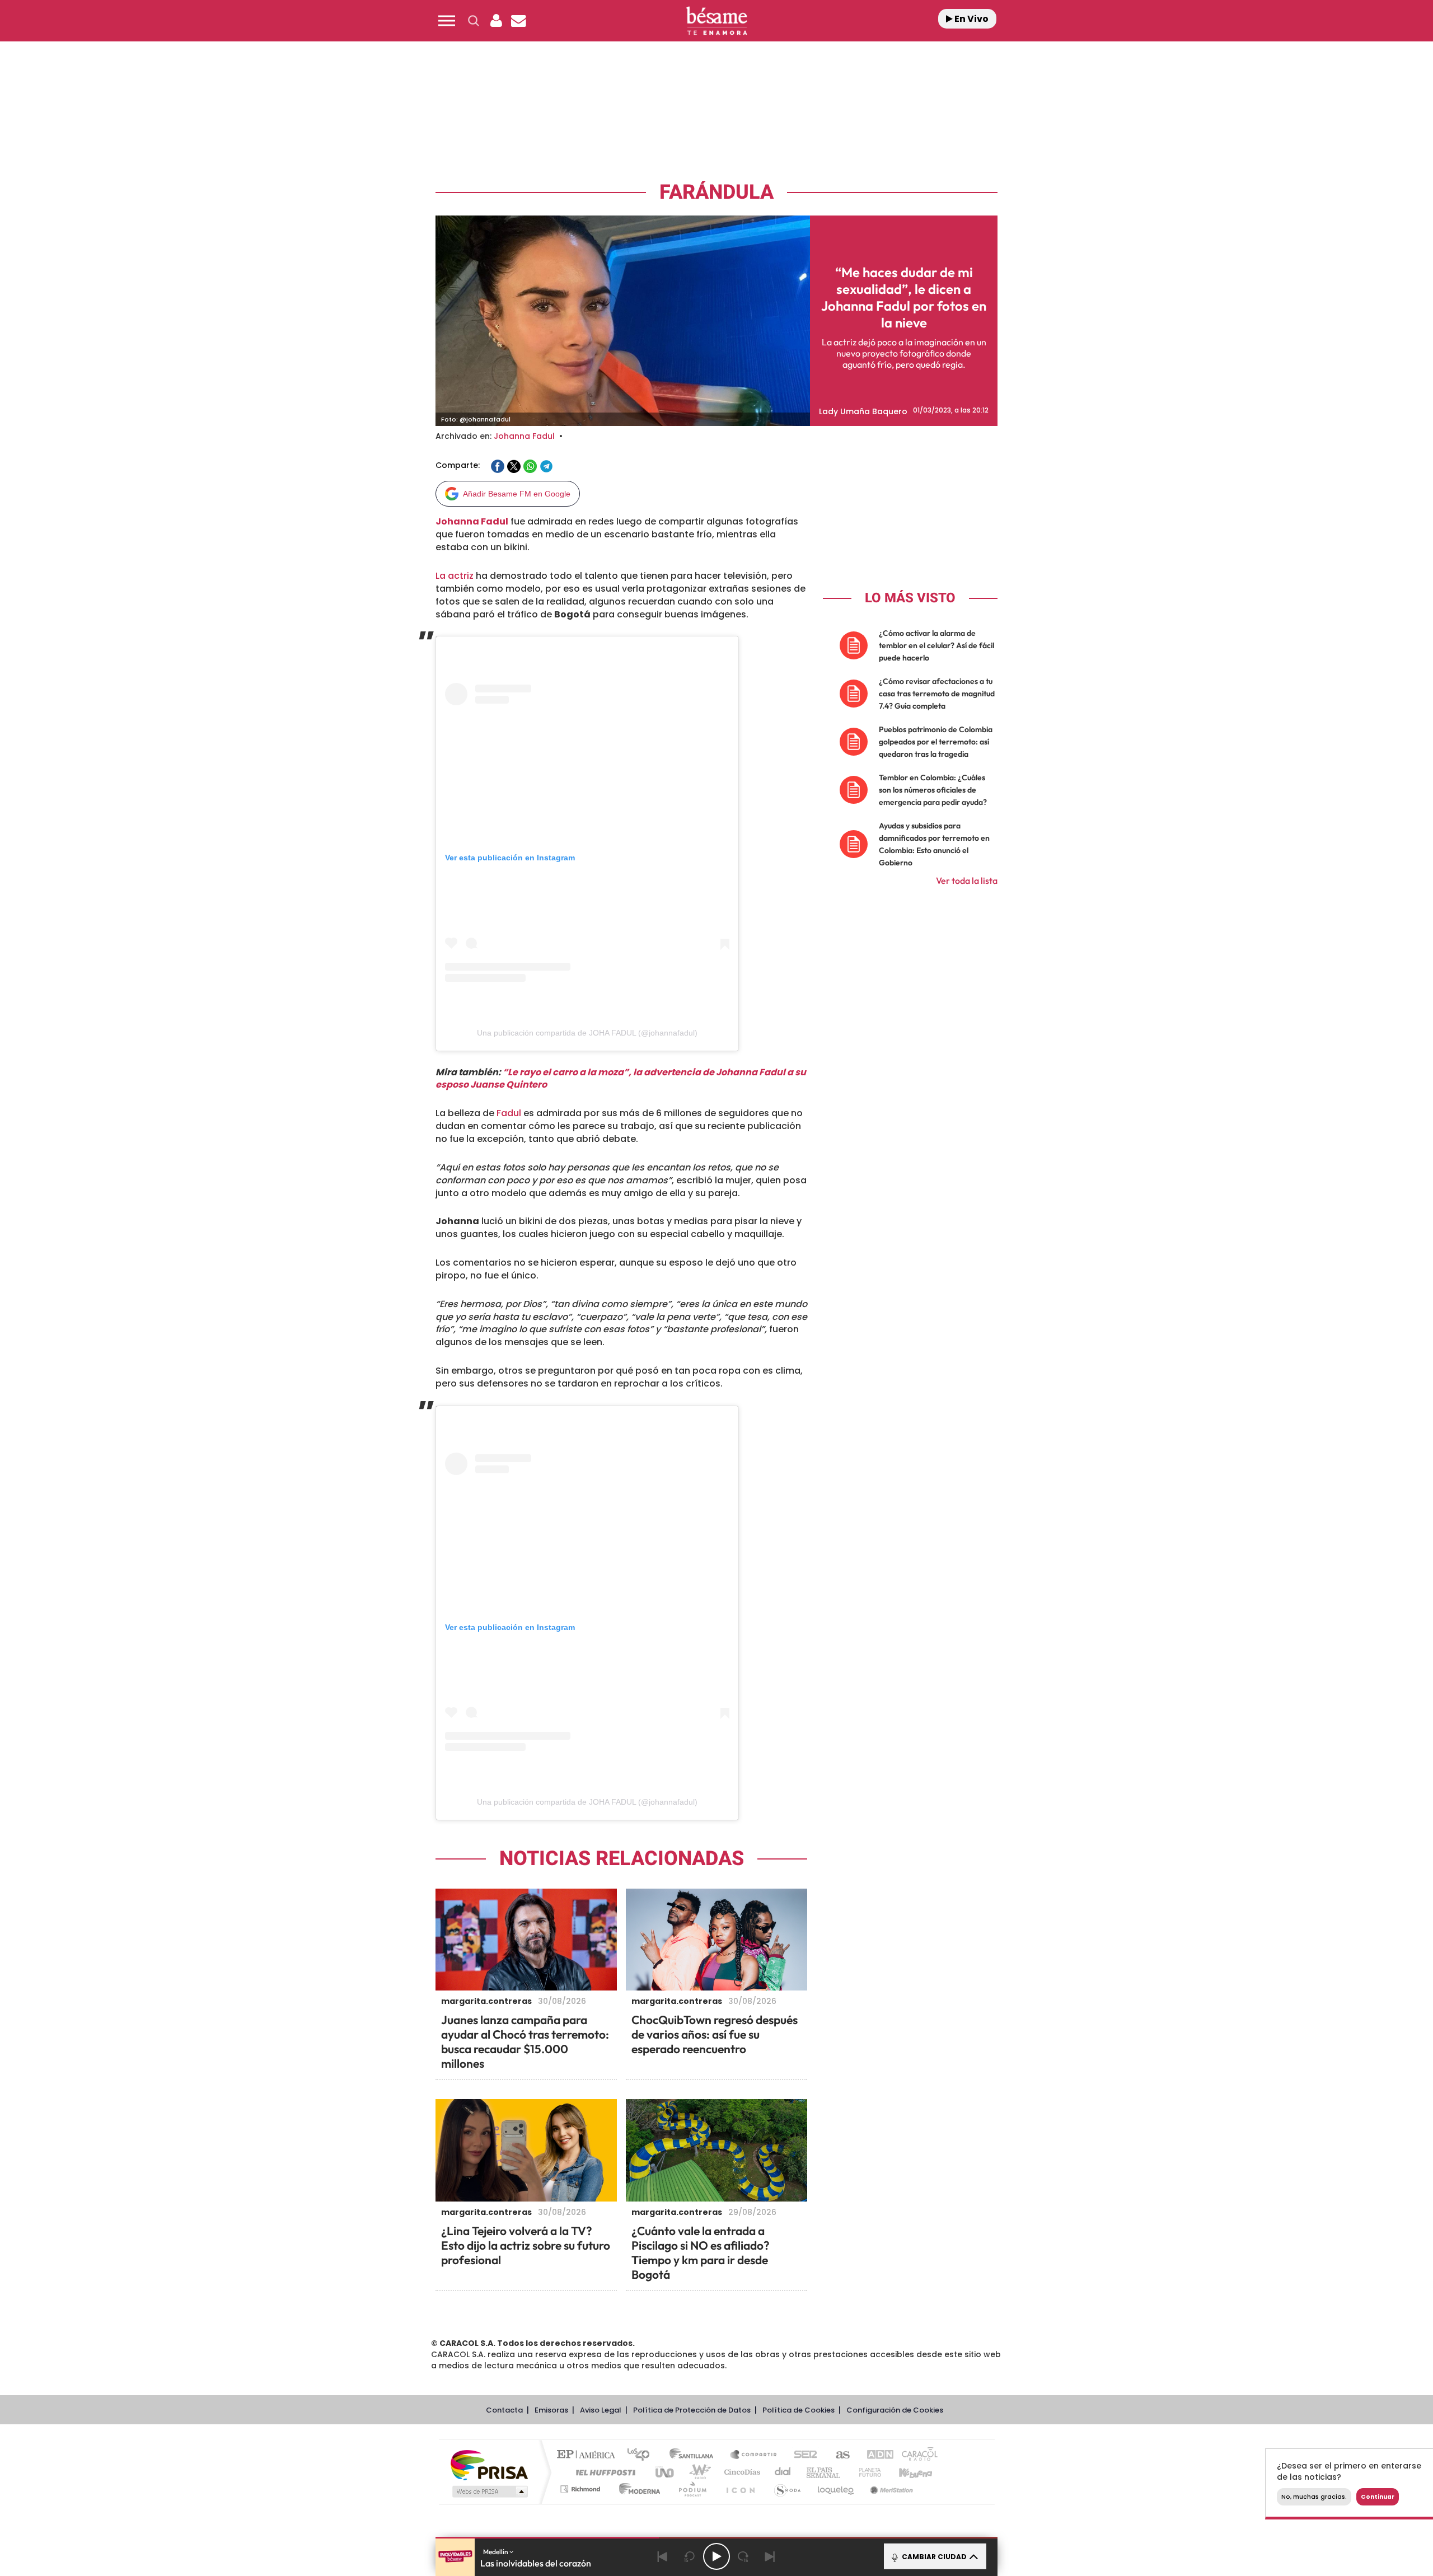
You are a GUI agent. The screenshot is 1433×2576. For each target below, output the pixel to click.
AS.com (838, 2455)
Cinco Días (741, 2472)
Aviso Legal (601, 2410)
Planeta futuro (865, 2472)
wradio (698, 2472)
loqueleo (836, 2489)
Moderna (637, 2489)
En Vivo (971, 19)
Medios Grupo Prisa (489, 2491)
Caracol (916, 2455)
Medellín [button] (496, 2552)
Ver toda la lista (967, 880)
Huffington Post (603, 2472)
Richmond (582, 2489)
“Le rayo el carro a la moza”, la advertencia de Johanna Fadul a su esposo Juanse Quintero (621, 1079)
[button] (447, 21)
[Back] (663, 2556)
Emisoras (551, 2410)
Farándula (716, 192)
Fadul (509, 1113)
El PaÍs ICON (740, 2489)
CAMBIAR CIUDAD (933, 2557)
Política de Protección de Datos (692, 2410)
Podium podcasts (692, 2489)
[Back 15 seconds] (690, 2556)
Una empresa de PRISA (489, 2464)
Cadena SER (802, 2455)
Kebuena (906, 2472)
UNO (666, 2472)
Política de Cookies (799, 2410)
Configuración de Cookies (895, 2410)
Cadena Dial (783, 2472)
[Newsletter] (518, 21)
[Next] (770, 2556)
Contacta (504, 2410)
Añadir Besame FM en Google (517, 494)
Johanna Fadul (524, 436)
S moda (787, 2489)
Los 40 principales (642, 2455)
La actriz (455, 576)
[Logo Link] (716, 21)
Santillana (695, 2455)
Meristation (890, 2489)
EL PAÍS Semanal (824, 2472)
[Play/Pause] (716, 2556)
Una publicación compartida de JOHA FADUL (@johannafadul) (587, 1033)
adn (875, 2455)
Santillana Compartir (754, 2455)
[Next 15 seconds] (743, 2556)
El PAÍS (589, 2455)
